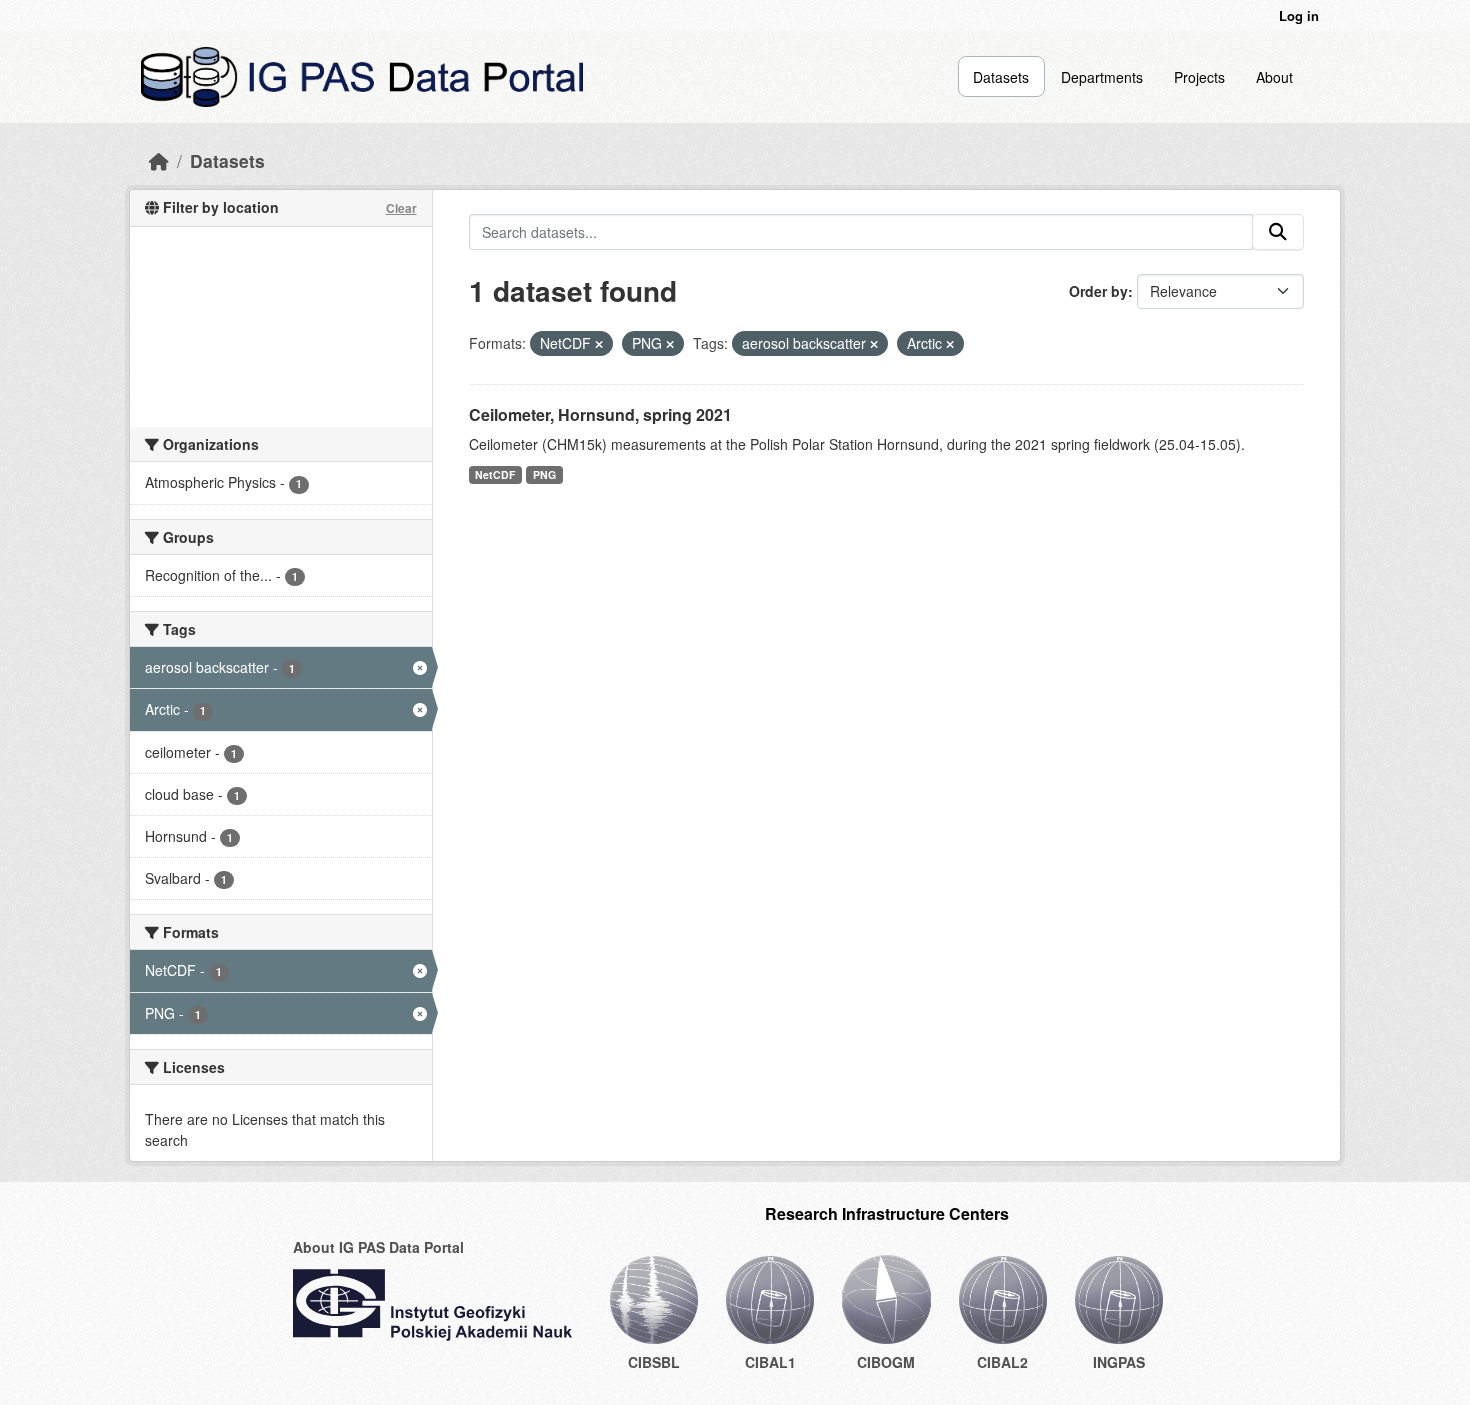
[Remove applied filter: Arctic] (950, 344)
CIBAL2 (1002, 1362)
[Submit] (1278, 232)
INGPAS (1119, 1362)
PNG (544, 474)
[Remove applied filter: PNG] (670, 344)
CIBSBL (654, 1362)
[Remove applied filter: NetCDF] (599, 344)
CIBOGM (886, 1362)
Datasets (1001, 77)
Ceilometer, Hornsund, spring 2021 (600, 414)
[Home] (159, 160)
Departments (1102, 77)
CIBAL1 (770, 1362)
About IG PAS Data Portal (378, 1247)
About (1274, 77)
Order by (1098, 291)
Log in (1299, 15)
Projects (1199, 77)
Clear (401, 208)
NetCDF (495, 474)
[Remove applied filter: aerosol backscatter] (874, 344)
